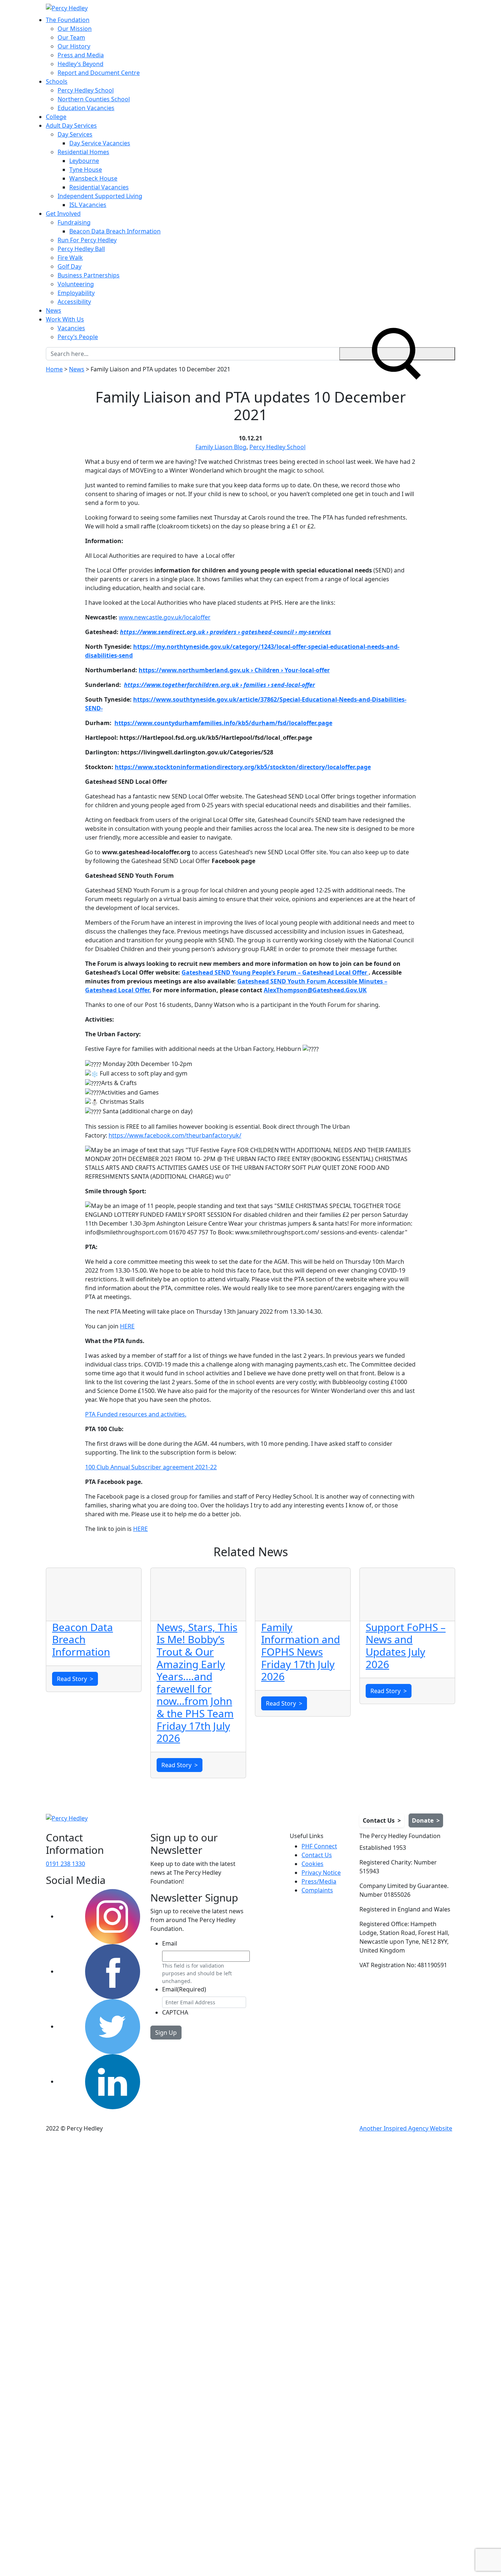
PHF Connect (319, 1846)
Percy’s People (78, 337)
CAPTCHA (175, 2012)
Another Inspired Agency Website (406, 2128)
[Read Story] (94, 1594)
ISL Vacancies (88, 205)
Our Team (71, 37)
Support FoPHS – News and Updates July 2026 (406, 1646)
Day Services (75, 134)
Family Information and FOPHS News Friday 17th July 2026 (301, 1652)
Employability (76, 293)
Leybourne (84, 161)
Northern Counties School (94, 99)
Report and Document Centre (99, 73)
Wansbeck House (93, 178)
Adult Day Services (71, 125)
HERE (127, 1326)
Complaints (317, 1890)
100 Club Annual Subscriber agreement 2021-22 (151, 1467)
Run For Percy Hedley (87, 240)
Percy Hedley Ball (81, 249)
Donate (426, 1820)
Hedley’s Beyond (81, 64)
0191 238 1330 (65, 1864)
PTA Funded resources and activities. (136, 1414)
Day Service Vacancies (100, 143)
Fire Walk (70, 258)
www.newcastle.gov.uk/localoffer (165, 617)
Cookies (312, 1864)
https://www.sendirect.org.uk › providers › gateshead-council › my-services (226, 632)
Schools (57, 81)
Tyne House (86, 170)
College (56, 117)
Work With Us (65, 319)
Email (170, 1943)
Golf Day (70, 266)
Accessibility (74, 302)
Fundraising (74, 222)
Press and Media (81, 55)
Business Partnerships (89, 275)
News (54, 310)
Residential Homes (83, 152)
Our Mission (75, 29)
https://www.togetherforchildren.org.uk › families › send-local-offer (220, 685)
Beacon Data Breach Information (115, 231)
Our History (74, 46)
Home (54, 369)
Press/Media (319, 1881)
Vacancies (71, 328)
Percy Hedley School (86, 90)
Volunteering (76, 284)
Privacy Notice (321, 1873)
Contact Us (382, 1820)
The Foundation (68, 20)
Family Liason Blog (221, 447)
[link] (175, 1135)
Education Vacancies (86, 108)
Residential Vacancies (99, 187)
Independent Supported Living (100, 196)
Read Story (75, 1679)
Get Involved (63, 214)
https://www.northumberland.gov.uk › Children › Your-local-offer (234, 670)
